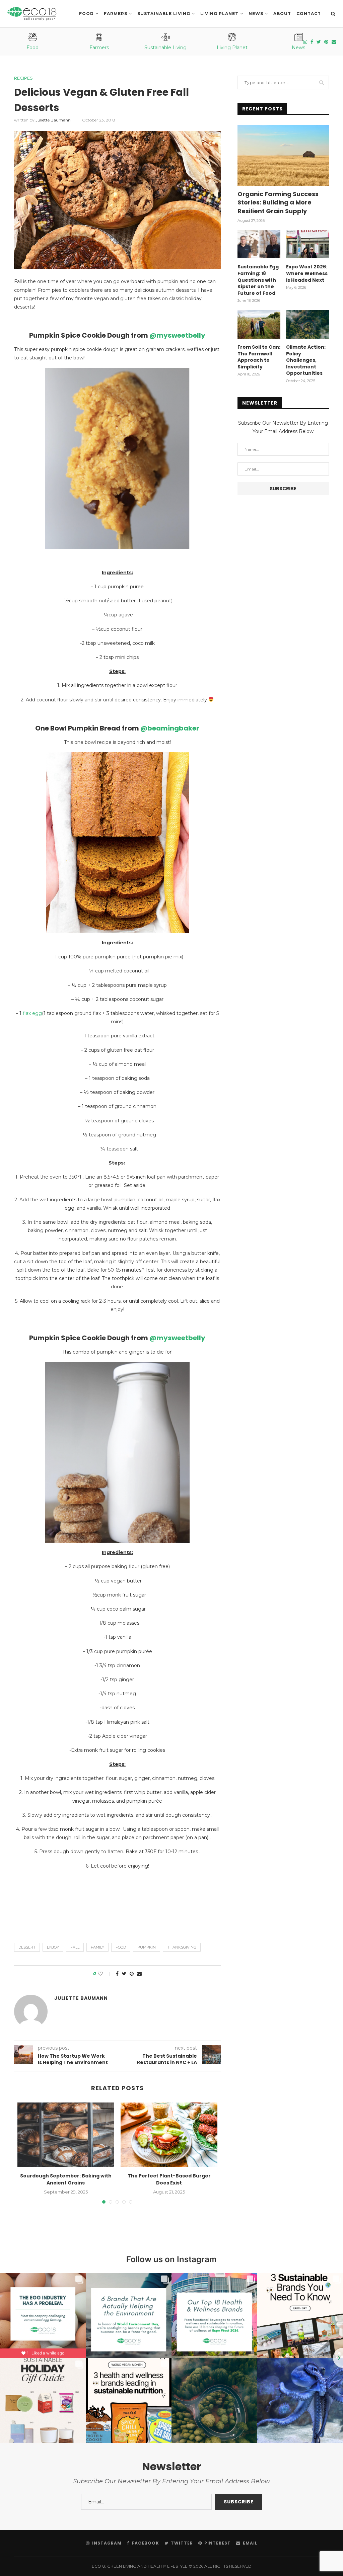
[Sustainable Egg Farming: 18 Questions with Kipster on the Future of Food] (259, 244)
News (256, 14)
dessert (27, 1947)
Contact (309, 14)
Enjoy (53, 1947)
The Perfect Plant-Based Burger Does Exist (169, 2179)
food (121, 1947)
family (97, 1947)
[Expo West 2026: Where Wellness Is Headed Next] (307, 244)
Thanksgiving (182, 1947)
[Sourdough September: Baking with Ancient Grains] (66, 2135)
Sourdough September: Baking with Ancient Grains (66, 2179)
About (282, 14)
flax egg (32, 1013)
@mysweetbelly (177, 335)
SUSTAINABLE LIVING (164, 14)
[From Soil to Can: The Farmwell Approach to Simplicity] (259, 324)
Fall (75, 1947)
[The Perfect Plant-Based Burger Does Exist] (169, 2135)
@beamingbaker (170, 728)
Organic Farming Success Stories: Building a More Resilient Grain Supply (278, 202)
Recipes (23, 78)
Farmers (116, 14)
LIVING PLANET (219, 14)
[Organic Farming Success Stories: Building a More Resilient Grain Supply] (283, 155)
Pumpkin (147, 1947)
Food (86, 14)
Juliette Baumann (53, 120)
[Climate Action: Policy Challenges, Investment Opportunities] (307, 324)
